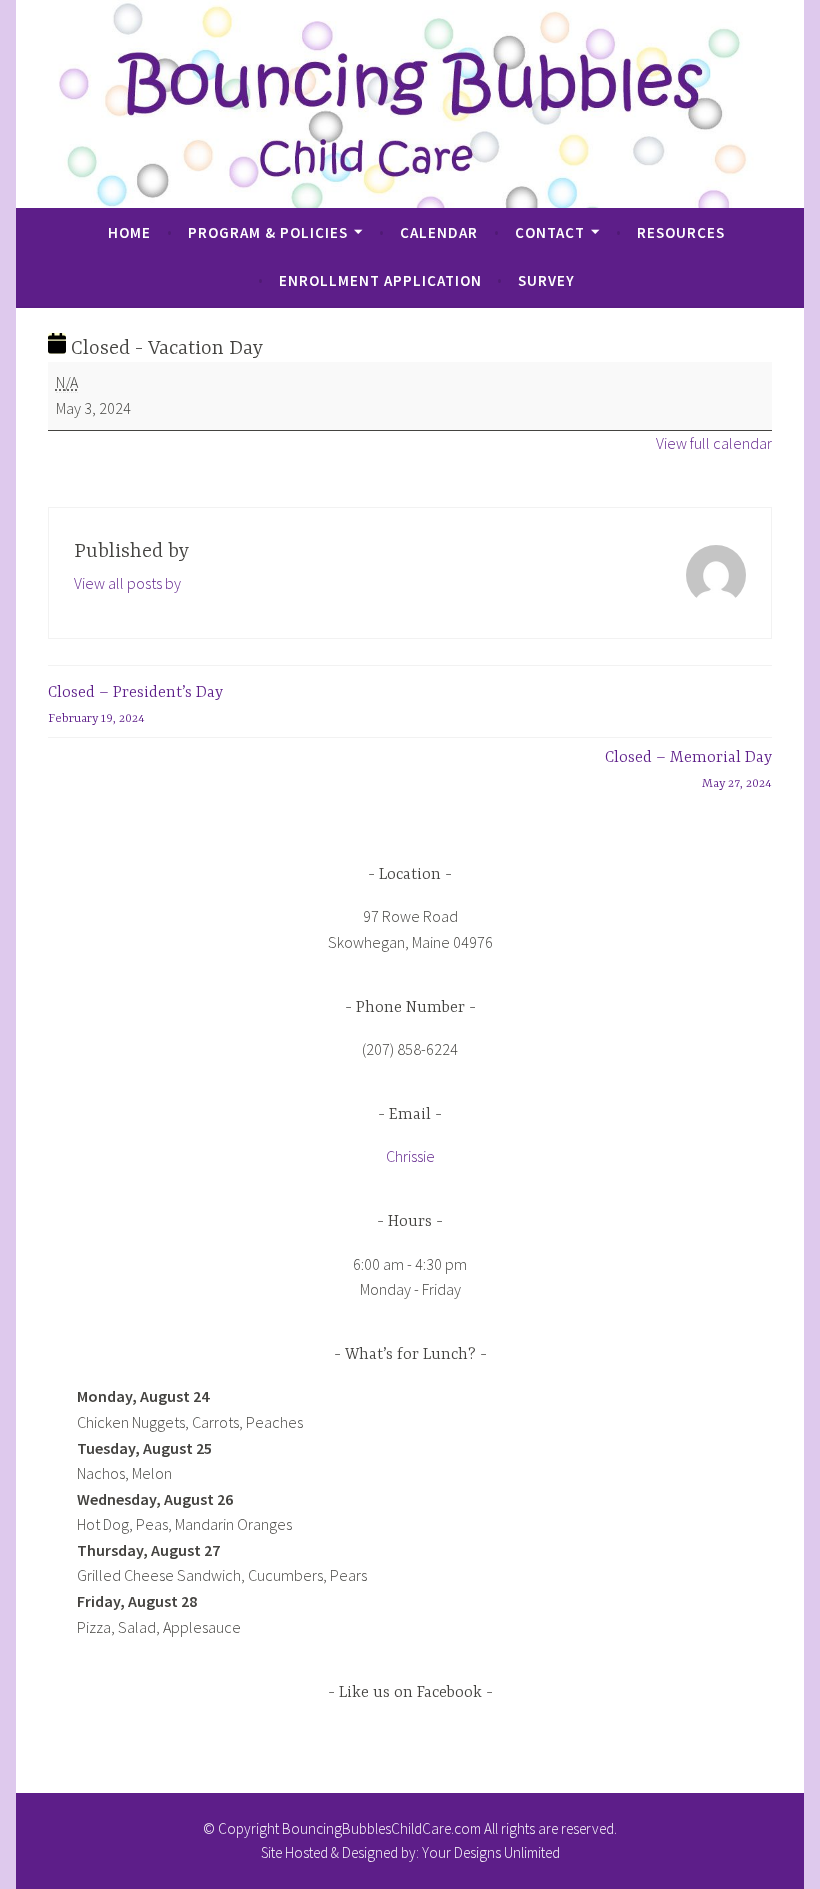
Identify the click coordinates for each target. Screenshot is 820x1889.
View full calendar (714, 443)
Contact (550, 232)
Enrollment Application (380, 280)
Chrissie (410, 1156)
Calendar (439, 232)
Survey (546, 280)
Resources (681, 232)
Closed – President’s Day (135, 705)
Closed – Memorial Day (688, 770)
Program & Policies (268, 232)
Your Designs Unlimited (491, 1852)
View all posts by (127, 583)
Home (129, 232)
